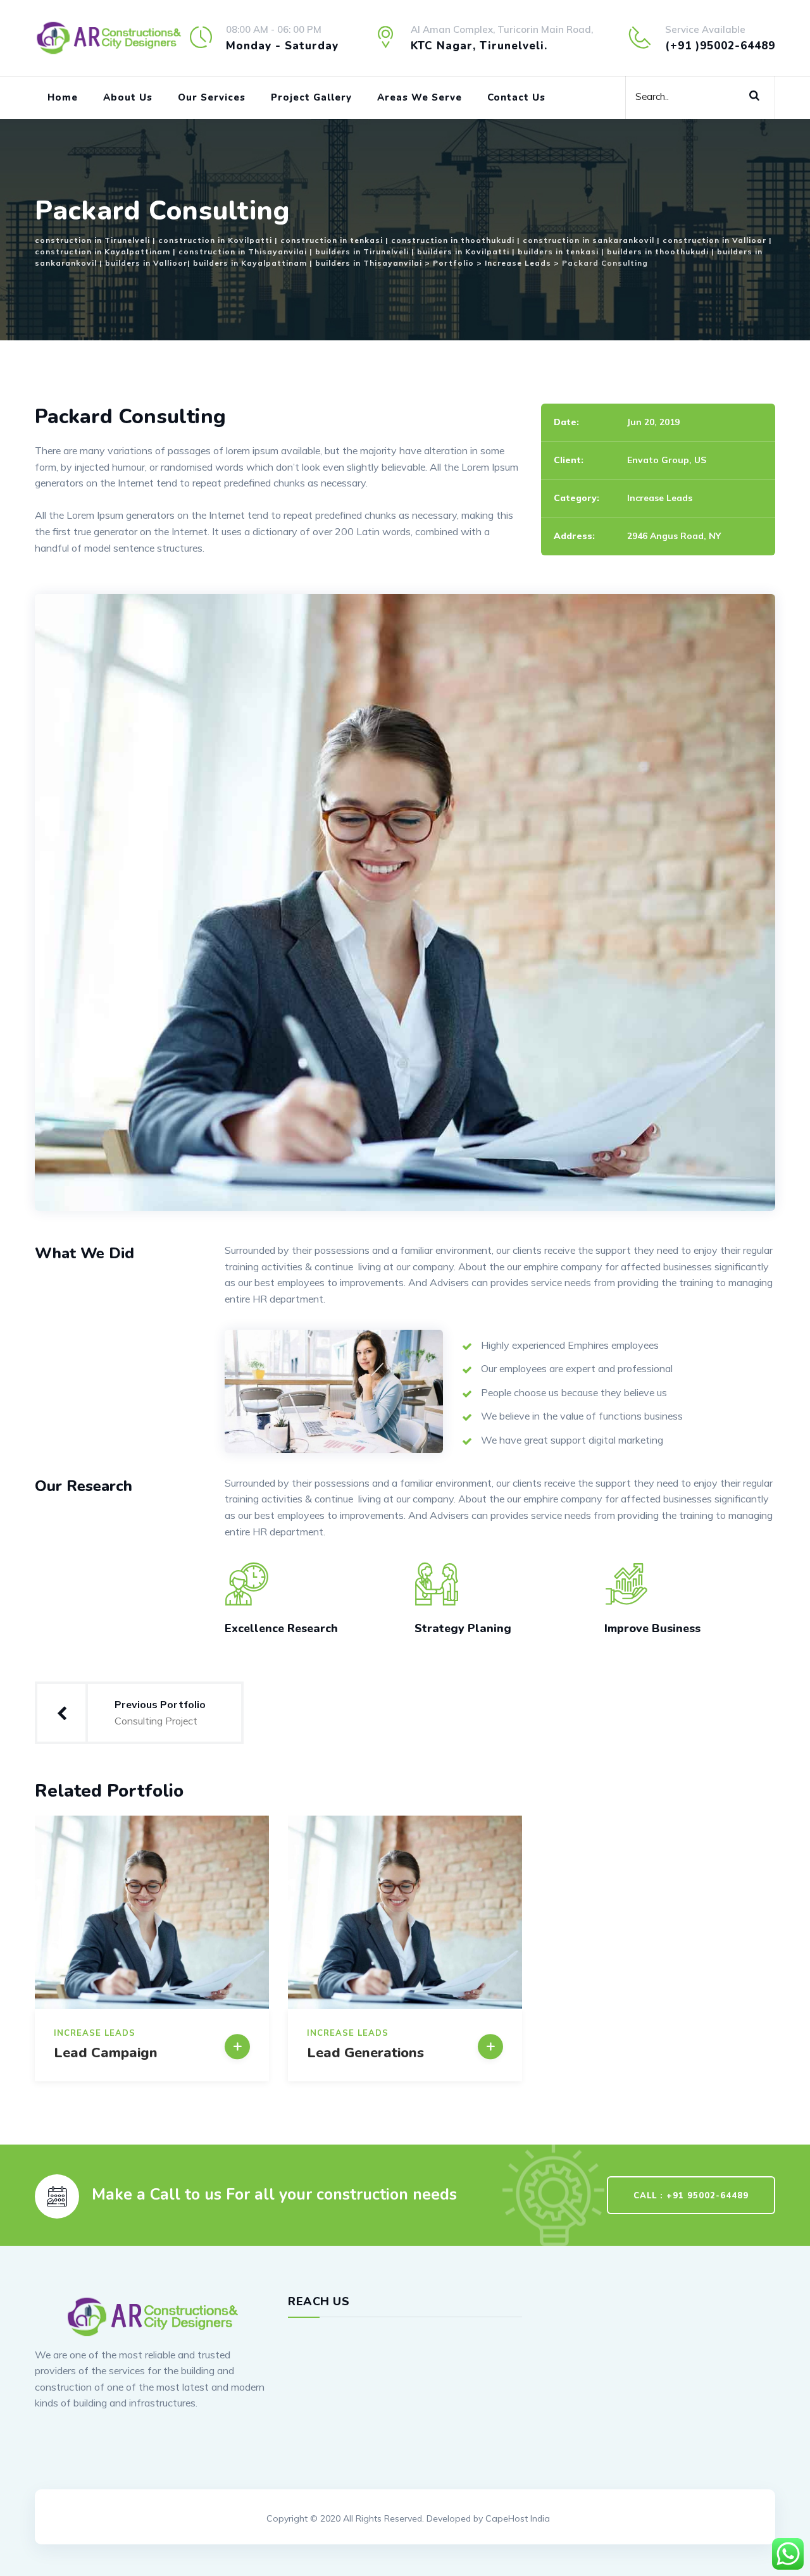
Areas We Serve (420, 97)
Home (63, 97)
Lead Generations (365, 2053)
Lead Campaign (106, 2053)
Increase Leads (660, 498)
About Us (128, 97)
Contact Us (516, 97)
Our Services (212, 97)
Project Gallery (311, 97)
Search (759, 94)
